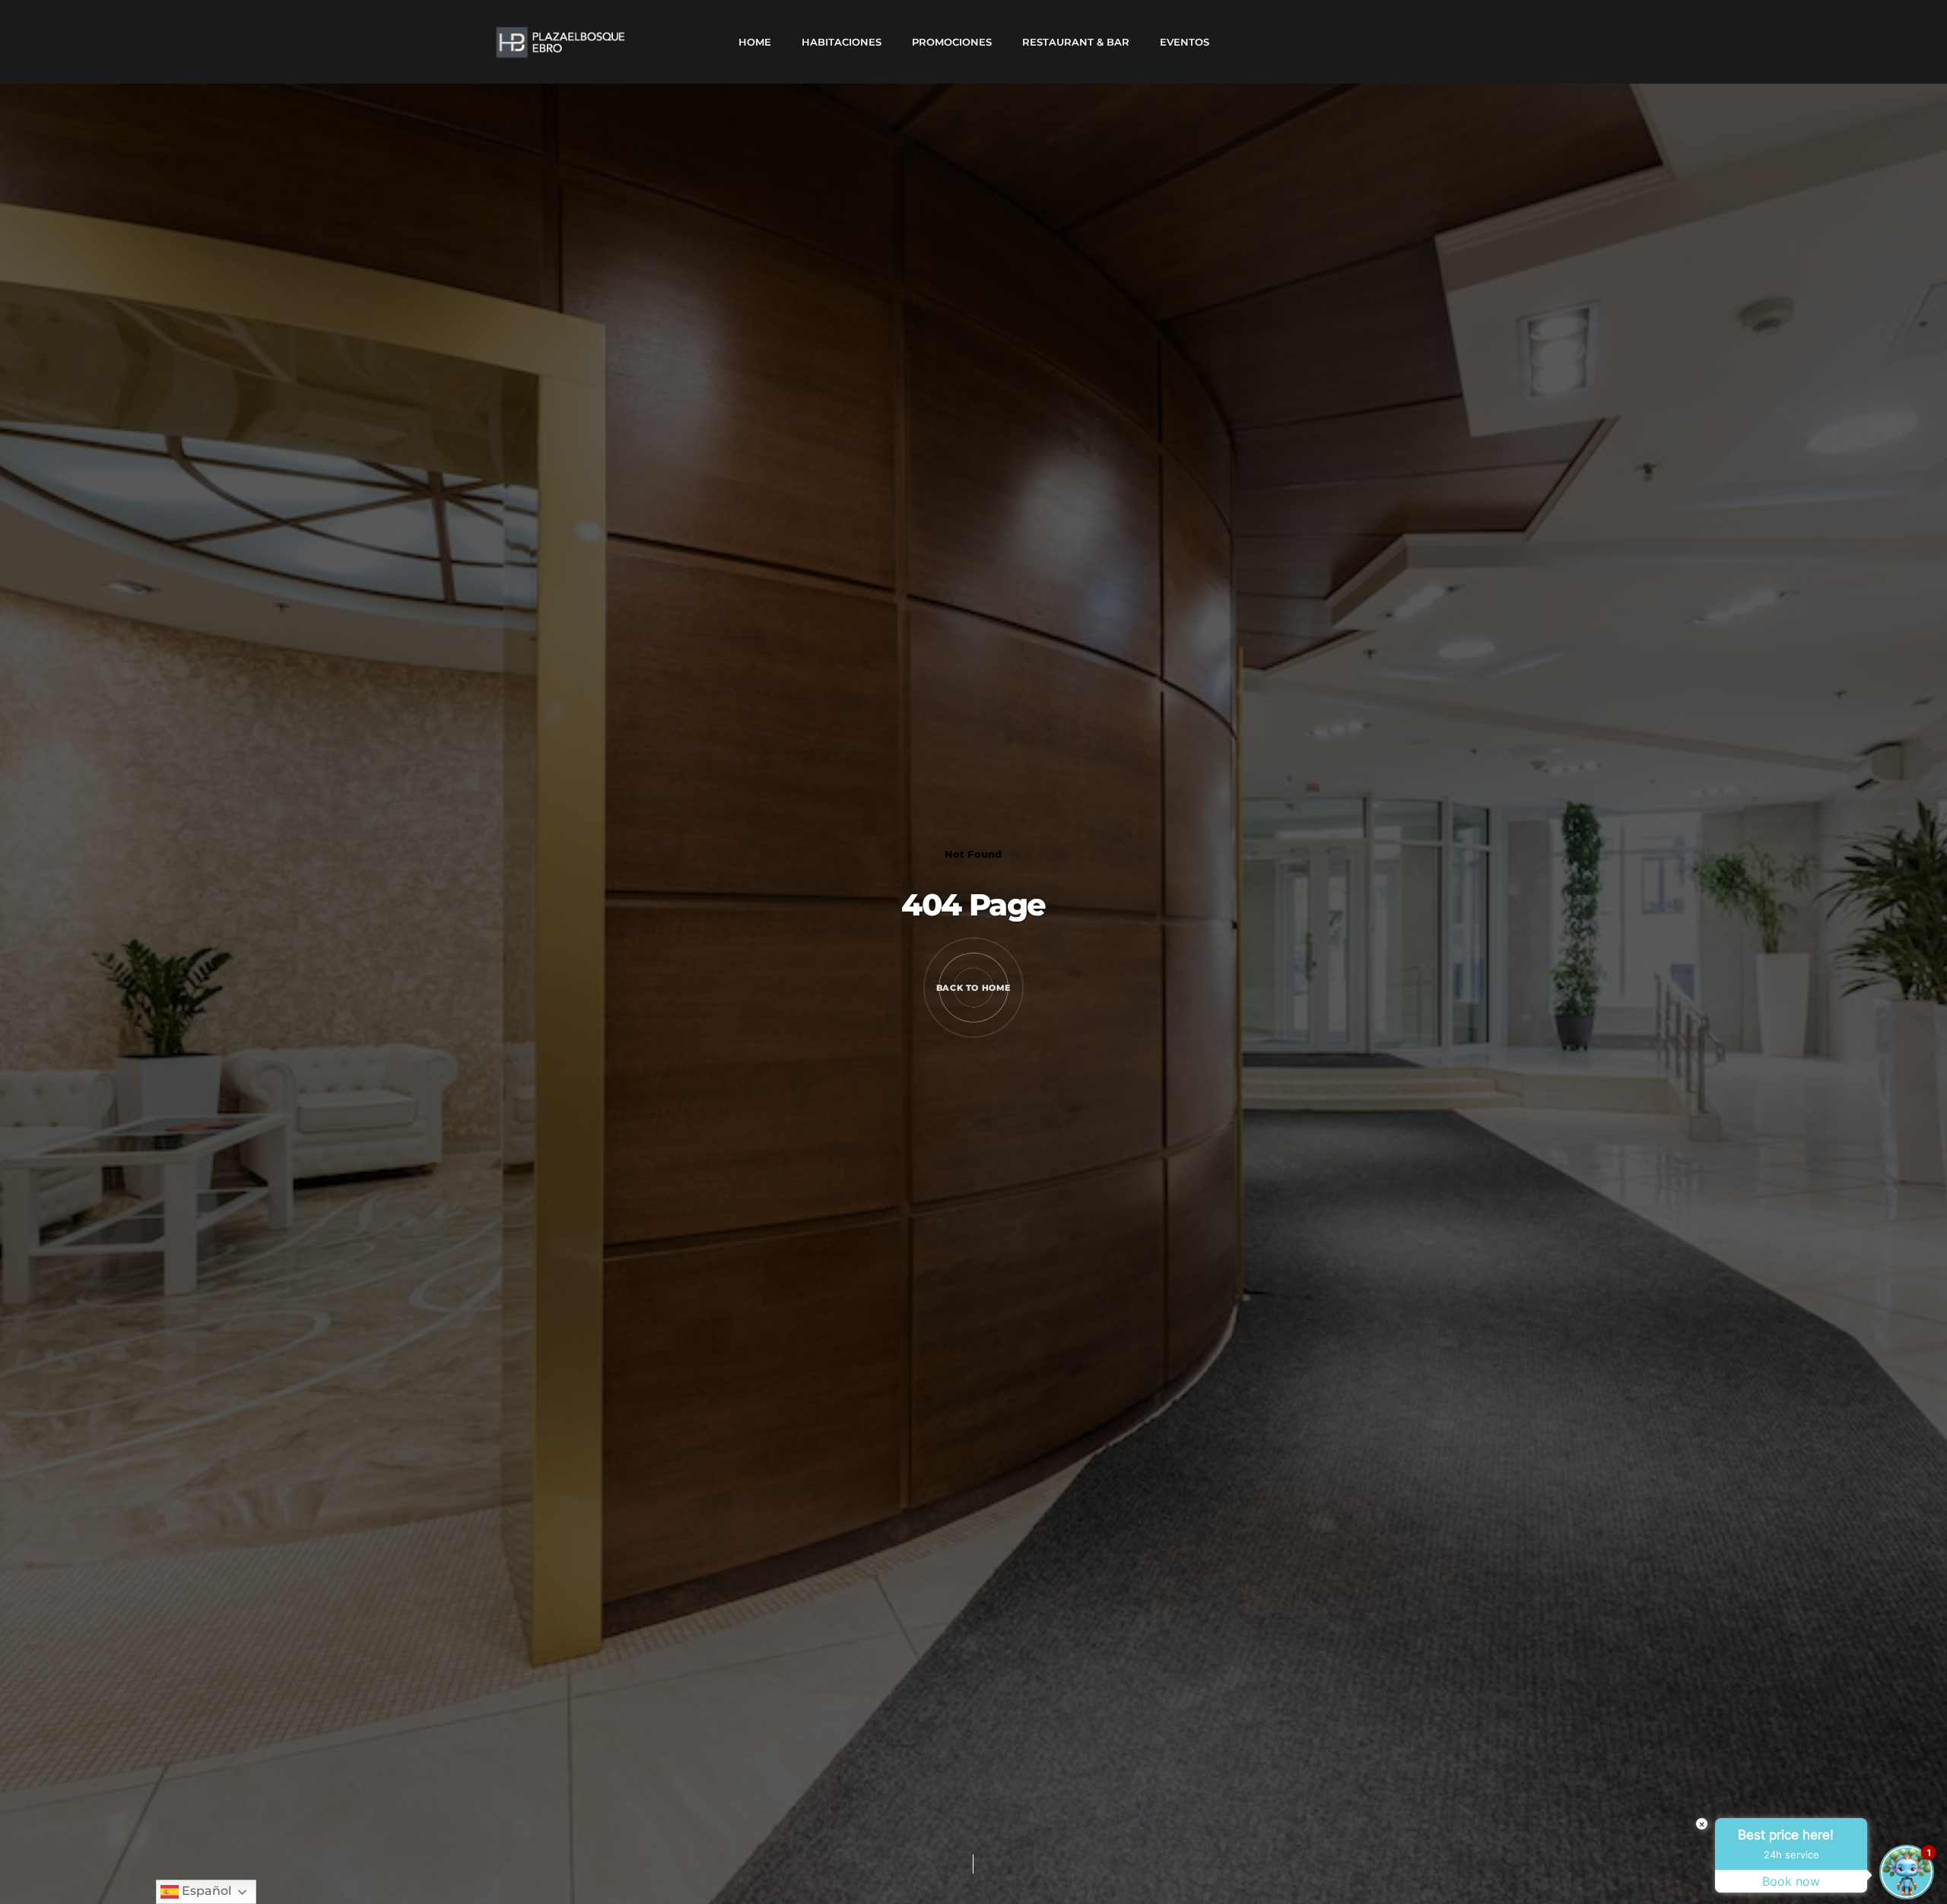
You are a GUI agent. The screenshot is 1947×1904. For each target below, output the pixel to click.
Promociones (952, 42)
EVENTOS (1185, 42)
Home (755, 42)
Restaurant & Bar (1076, 42)
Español (205, 1891)
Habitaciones (842, 42)
